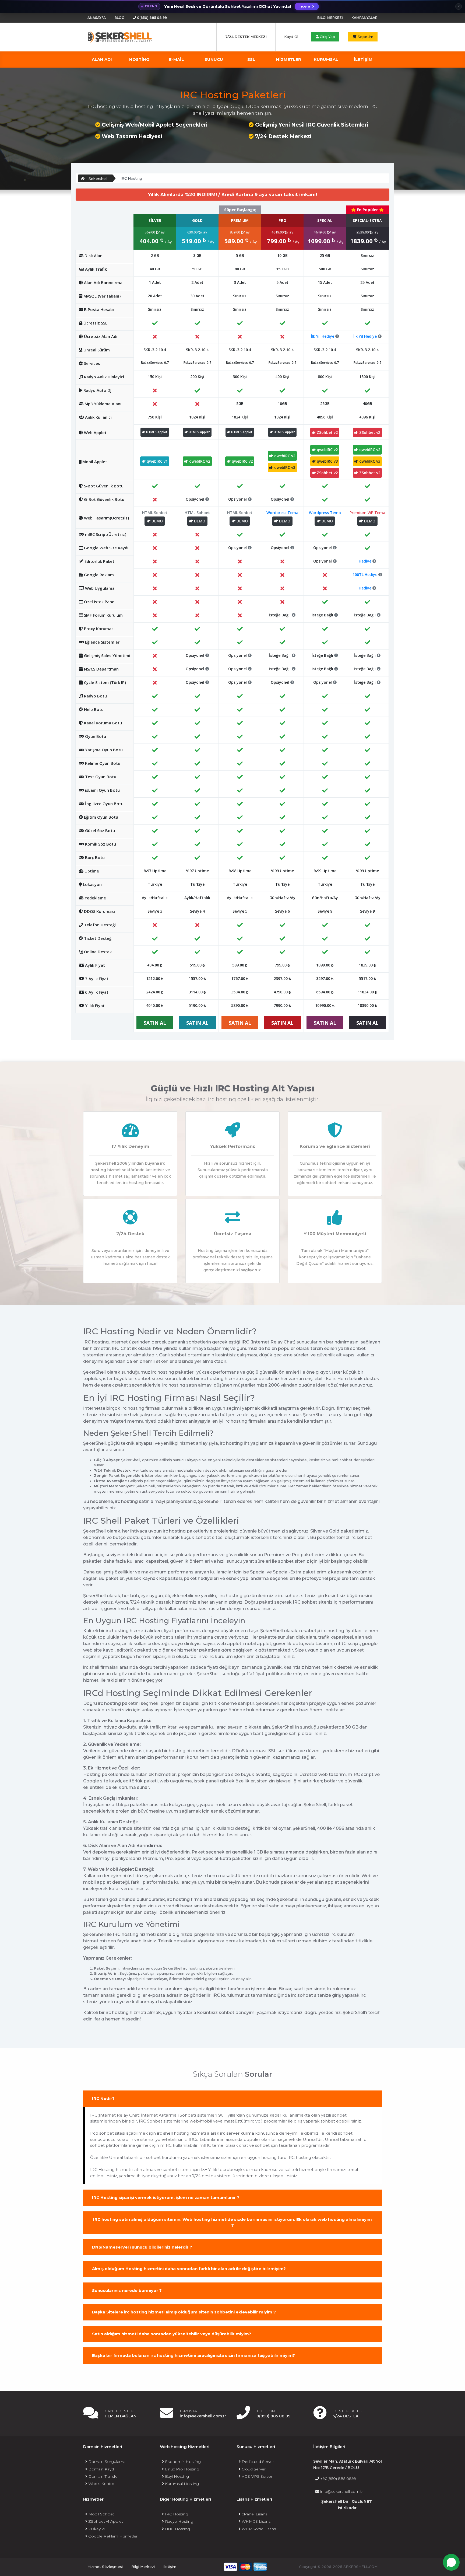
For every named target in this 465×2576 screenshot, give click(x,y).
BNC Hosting (177, 2529)
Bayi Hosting (176, 2476)
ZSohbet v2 (327, 432)
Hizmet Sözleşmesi (105, 2567)
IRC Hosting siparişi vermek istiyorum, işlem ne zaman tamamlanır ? (166, 2198)
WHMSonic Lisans (258, 2529)
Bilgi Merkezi (330, 18)
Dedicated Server (257, 2462)
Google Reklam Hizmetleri (113, 2536)
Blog (119, 18)
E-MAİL (176, 59)
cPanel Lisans (254, 2514)
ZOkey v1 (96, 2529)
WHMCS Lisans (256, 2521)
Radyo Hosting (179, 2521)
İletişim (170, 2567)
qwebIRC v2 (199, 461)
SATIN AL (155, 1023)
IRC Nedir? (103, 2098)
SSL (251, 59)
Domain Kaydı (101, 2469)
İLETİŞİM (363, 59)
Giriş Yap (327, 37)
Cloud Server (253, 2469)
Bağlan (396, 2540)
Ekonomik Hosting (182, 2462)
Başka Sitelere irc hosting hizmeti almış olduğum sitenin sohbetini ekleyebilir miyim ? (184, 2312)
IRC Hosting (176, 2514)
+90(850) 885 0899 (338, 2479)
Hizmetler (289, 59)
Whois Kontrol (101, 2484)
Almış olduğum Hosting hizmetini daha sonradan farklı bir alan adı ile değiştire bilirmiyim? (189, 2269)
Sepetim (365, 37)
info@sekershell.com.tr (341, 2491)
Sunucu (214, 59)
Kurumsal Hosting (181, 2484)
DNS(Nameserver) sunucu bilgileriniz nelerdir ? (142, 2247)
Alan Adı (102, 59)
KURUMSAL (326, 59)
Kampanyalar (364, 18)
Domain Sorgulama (106, 2462)
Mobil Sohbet (101, 2514)
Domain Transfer (103, 2476)
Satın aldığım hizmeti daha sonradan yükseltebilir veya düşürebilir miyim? (172, 2334)
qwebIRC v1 (157, 461)
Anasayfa (97, 18)
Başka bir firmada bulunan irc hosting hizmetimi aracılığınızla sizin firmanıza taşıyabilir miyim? (193, 2355)
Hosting (139, 59)
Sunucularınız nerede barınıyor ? (127, 2290)
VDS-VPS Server (256, 2476)
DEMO (157, 521)
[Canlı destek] (451, 2562)
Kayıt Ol (291, 37)
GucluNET (362, 2501)
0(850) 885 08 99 (152, 18)
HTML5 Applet (156, 432)
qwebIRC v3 (284, 467)
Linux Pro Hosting (182, 2469)
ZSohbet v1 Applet (105, 2521)
